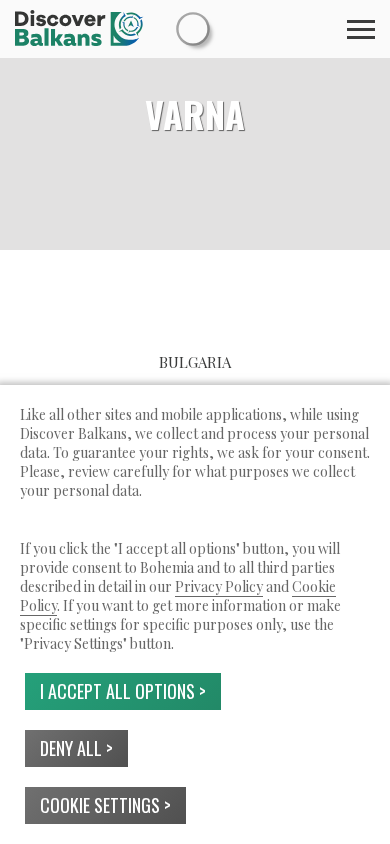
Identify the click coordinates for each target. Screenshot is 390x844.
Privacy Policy (219, 586)
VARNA (195, 113)
